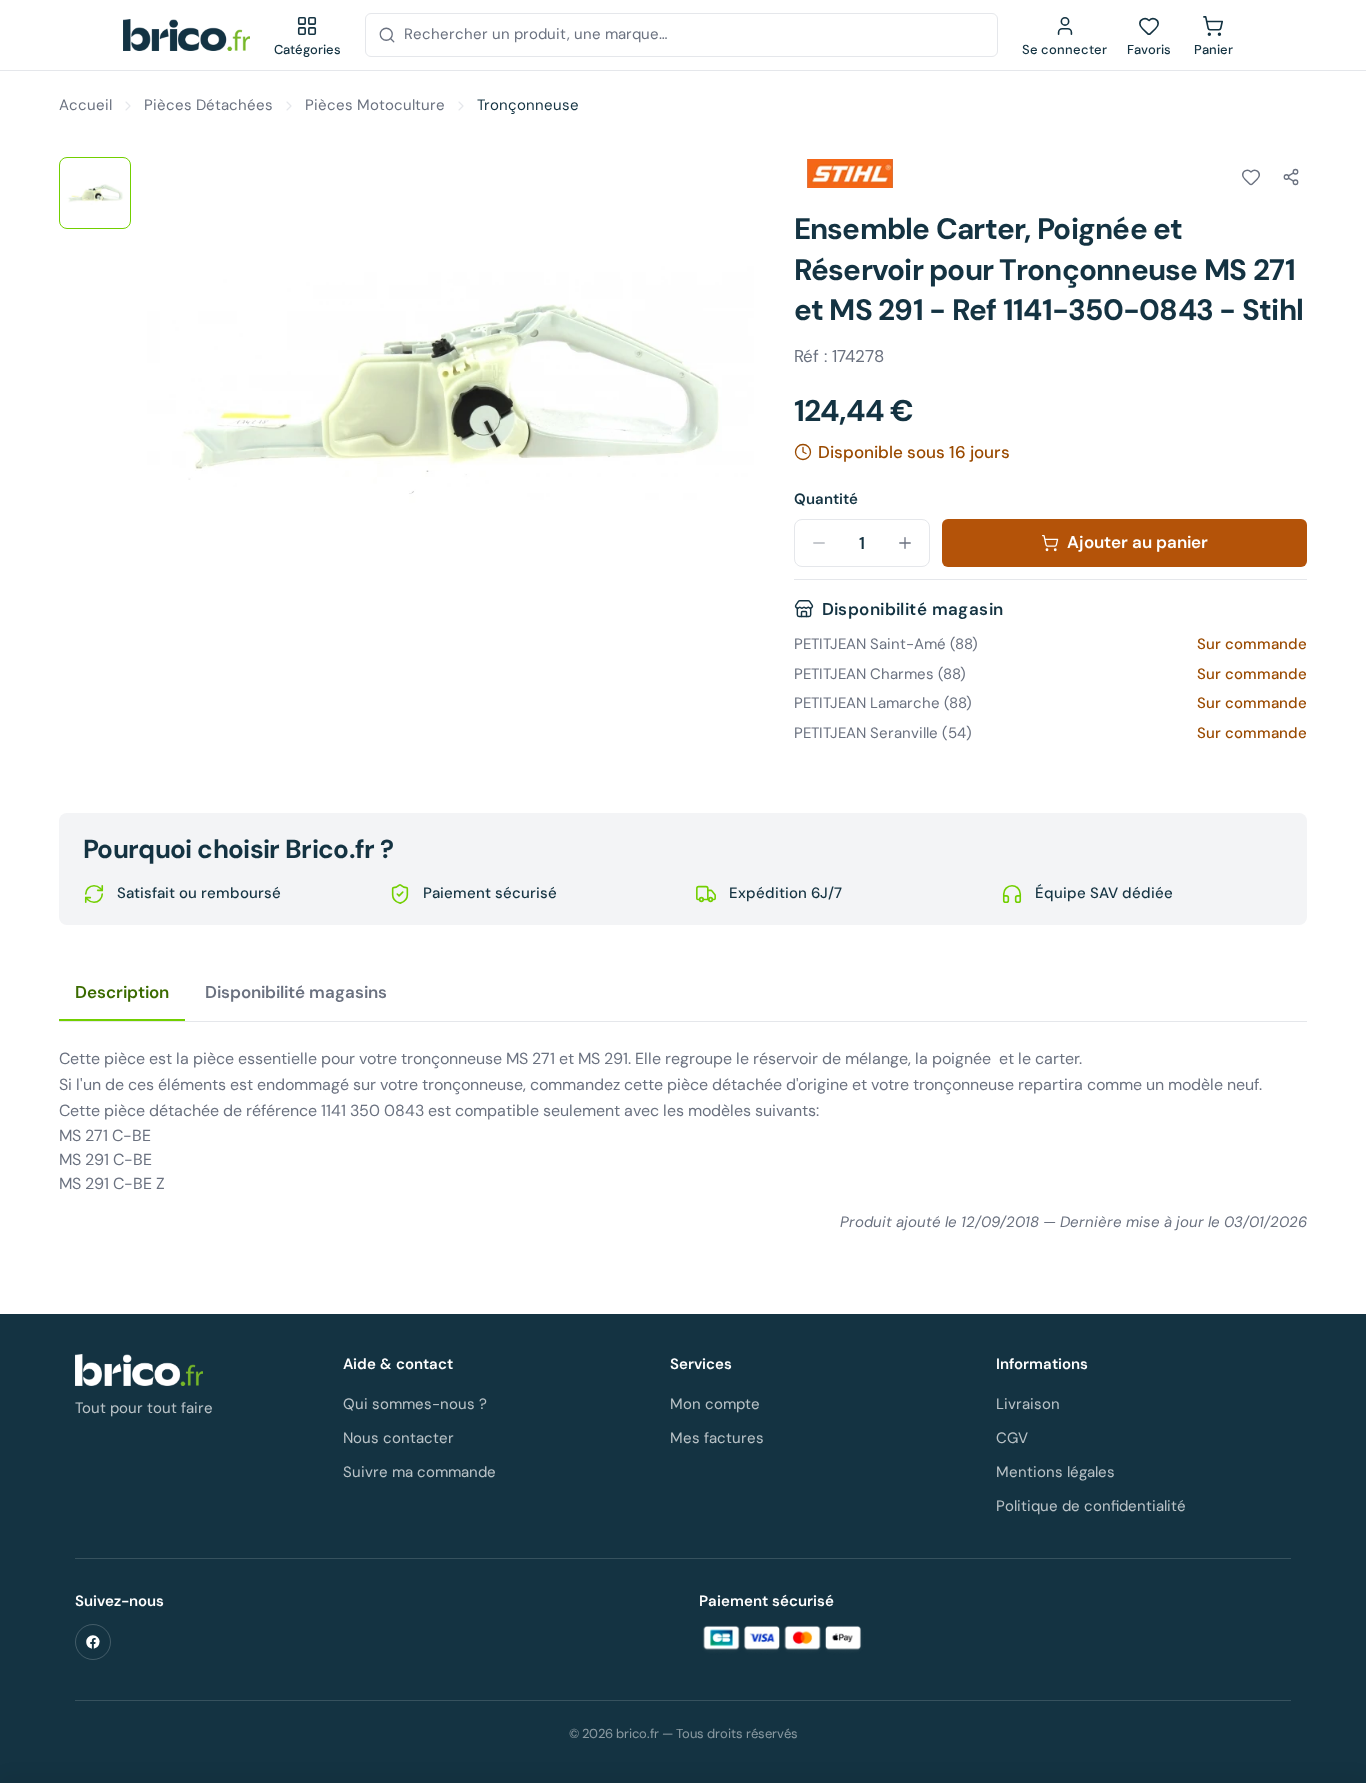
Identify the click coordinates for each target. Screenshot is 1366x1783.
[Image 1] (95, 193)
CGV (1012, 1438)
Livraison (1028, 1404)
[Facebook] (93, 1642)
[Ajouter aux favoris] (1251, 177)
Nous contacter (398, 1438)
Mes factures (717, 1438)
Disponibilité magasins (296, 992)
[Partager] (1291, 177)
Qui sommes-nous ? (415, 1404)
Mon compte (715, 1404)
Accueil (85, 105)
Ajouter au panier (1137, 542)
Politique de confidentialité (1091, 1506)
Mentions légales (1055, 1472)
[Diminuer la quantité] (819, 543)
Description (122, 992)
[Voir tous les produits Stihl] (850, 174)
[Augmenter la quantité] (905, 543)
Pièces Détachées (208, 105)
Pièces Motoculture (375, 105)
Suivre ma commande (419, 1472)
